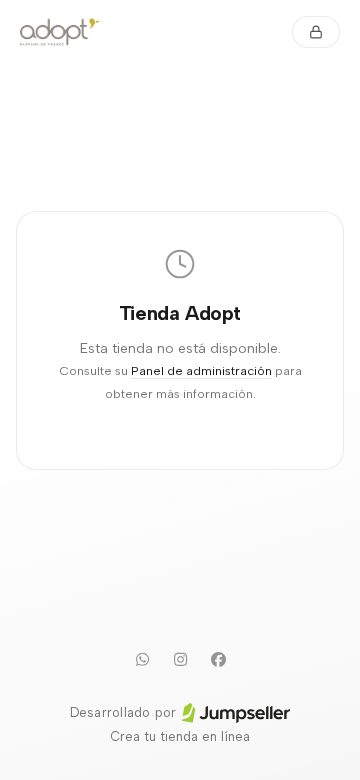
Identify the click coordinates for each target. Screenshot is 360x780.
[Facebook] (218, 659)
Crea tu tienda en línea (180, 736)
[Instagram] (180, 659)
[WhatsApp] (142, 659)
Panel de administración (201, 370)
